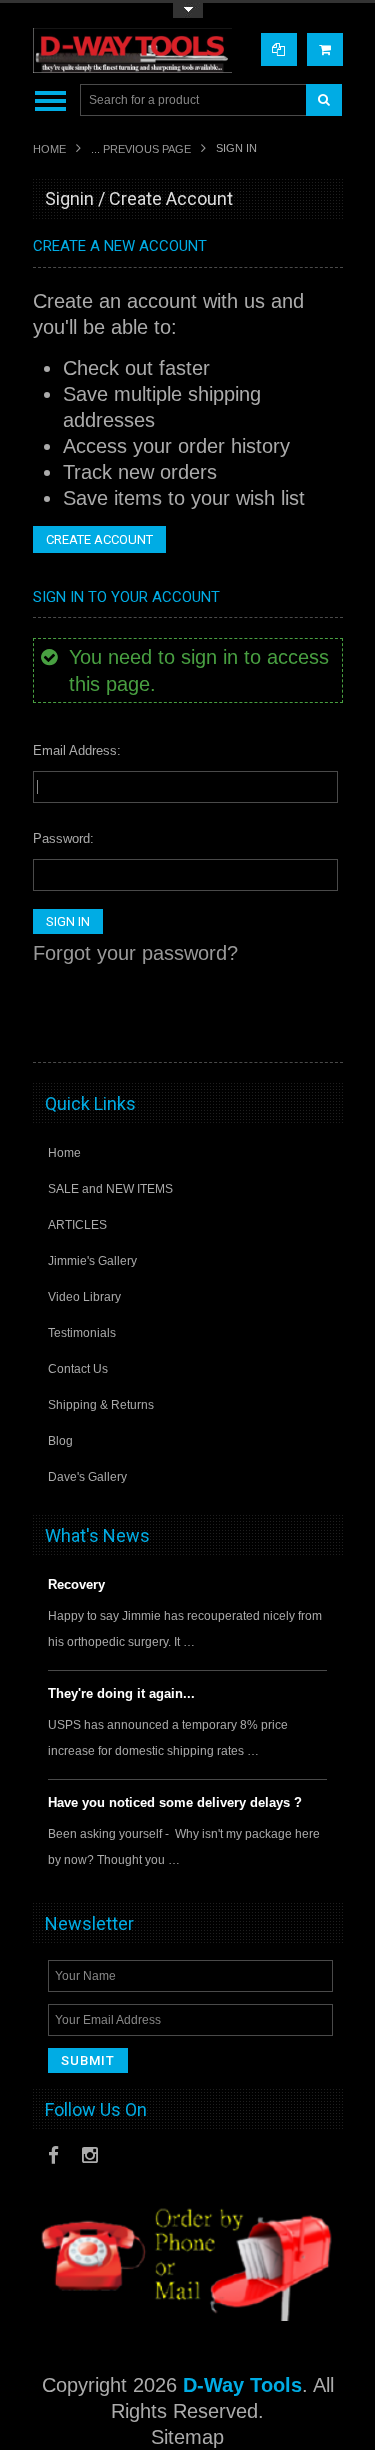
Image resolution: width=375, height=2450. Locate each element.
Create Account (99, 539)
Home (49, 149)
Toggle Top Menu (188, 10)
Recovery (76, 1584)
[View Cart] (325, 49)
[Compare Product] (279, 49)
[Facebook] (53, 2155)
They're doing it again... (121, 1693)
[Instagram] (90, 2155)
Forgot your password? (135, 953)
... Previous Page (141, 149)
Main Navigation (50, 100)
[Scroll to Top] (318, 1028)
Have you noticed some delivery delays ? (175, 1802)
